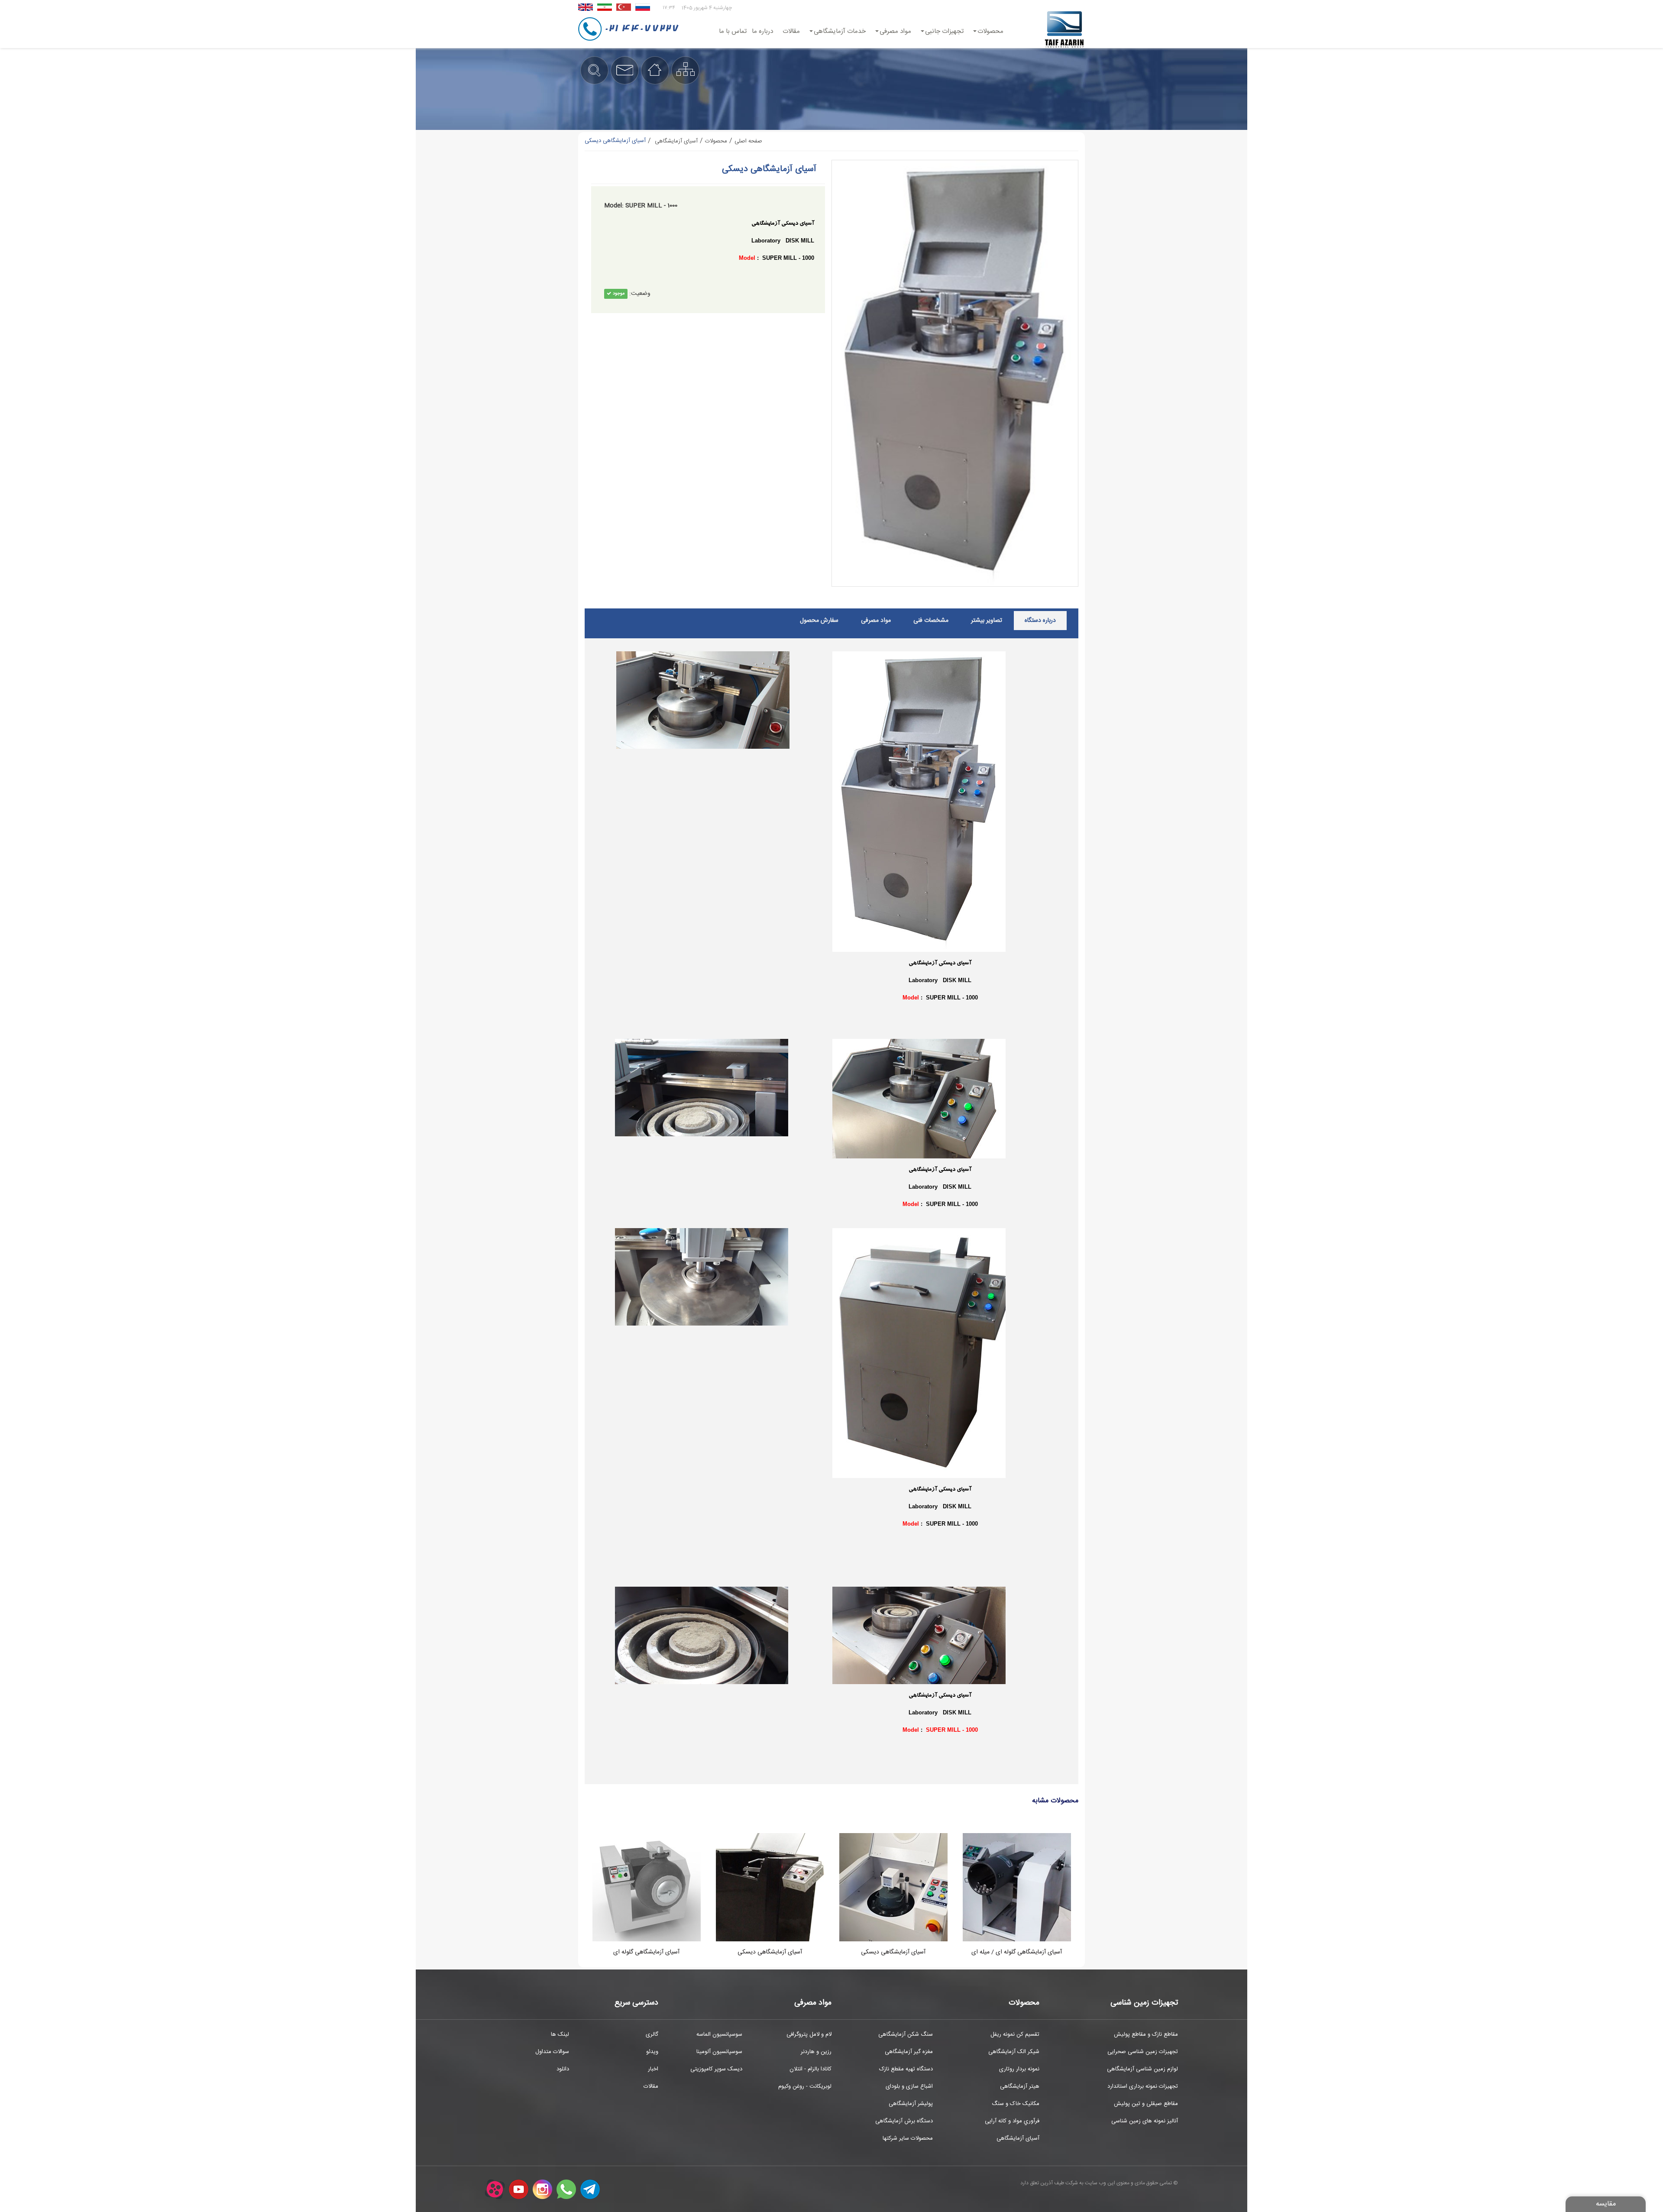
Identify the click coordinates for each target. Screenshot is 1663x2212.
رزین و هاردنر (816, 2052)
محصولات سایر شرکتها (908, 2138)
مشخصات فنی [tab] (931, 621)
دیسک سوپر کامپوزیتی (716, 2069)
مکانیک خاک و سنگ (1016, 2104)
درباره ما (762, 31)
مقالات (791, 31)
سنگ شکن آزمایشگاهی (906, 2034)
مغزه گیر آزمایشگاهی (909, 2052)
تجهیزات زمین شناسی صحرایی (1143, 2052)
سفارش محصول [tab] (819, 621)
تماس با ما (733, 31)
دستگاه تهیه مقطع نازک (906, 2069)
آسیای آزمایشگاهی (1018, 2138)
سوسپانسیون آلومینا (719, 2052)
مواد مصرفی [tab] (876, 621)
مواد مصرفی (895, 31)
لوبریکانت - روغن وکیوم (805, 2086)
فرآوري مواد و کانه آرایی (1012, 2121)
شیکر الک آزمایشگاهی (1014, 2052)
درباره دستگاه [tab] (1040, 621)
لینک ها (560, 2034)
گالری (652, 2034)
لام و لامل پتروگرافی (809, 2034)
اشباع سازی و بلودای (909, 2086)
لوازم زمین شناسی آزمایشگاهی (1142, 2069)
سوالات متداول (552, 2052)
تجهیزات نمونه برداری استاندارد (1143, 2086)
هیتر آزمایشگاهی (1020, 2086)
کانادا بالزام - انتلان (810, 2069)
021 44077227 (641, 29)
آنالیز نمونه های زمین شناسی (1145, 2121)
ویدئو (652, 2052)
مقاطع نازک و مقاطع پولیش (1146, 2034)
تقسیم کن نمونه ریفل (1015, 2034)
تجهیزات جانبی (944, 31)
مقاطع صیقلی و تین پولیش (1146, 2104)
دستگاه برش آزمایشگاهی (904, 2121)
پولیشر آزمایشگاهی (911, 2104)
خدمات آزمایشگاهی (840, 31)
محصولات (990, 31)
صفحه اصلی (748, 141)
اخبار (653, 2069)
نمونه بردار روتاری (1019, 2069)
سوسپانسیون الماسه (719, 2034)
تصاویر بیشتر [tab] (987, 621)
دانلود (563, 2069)
